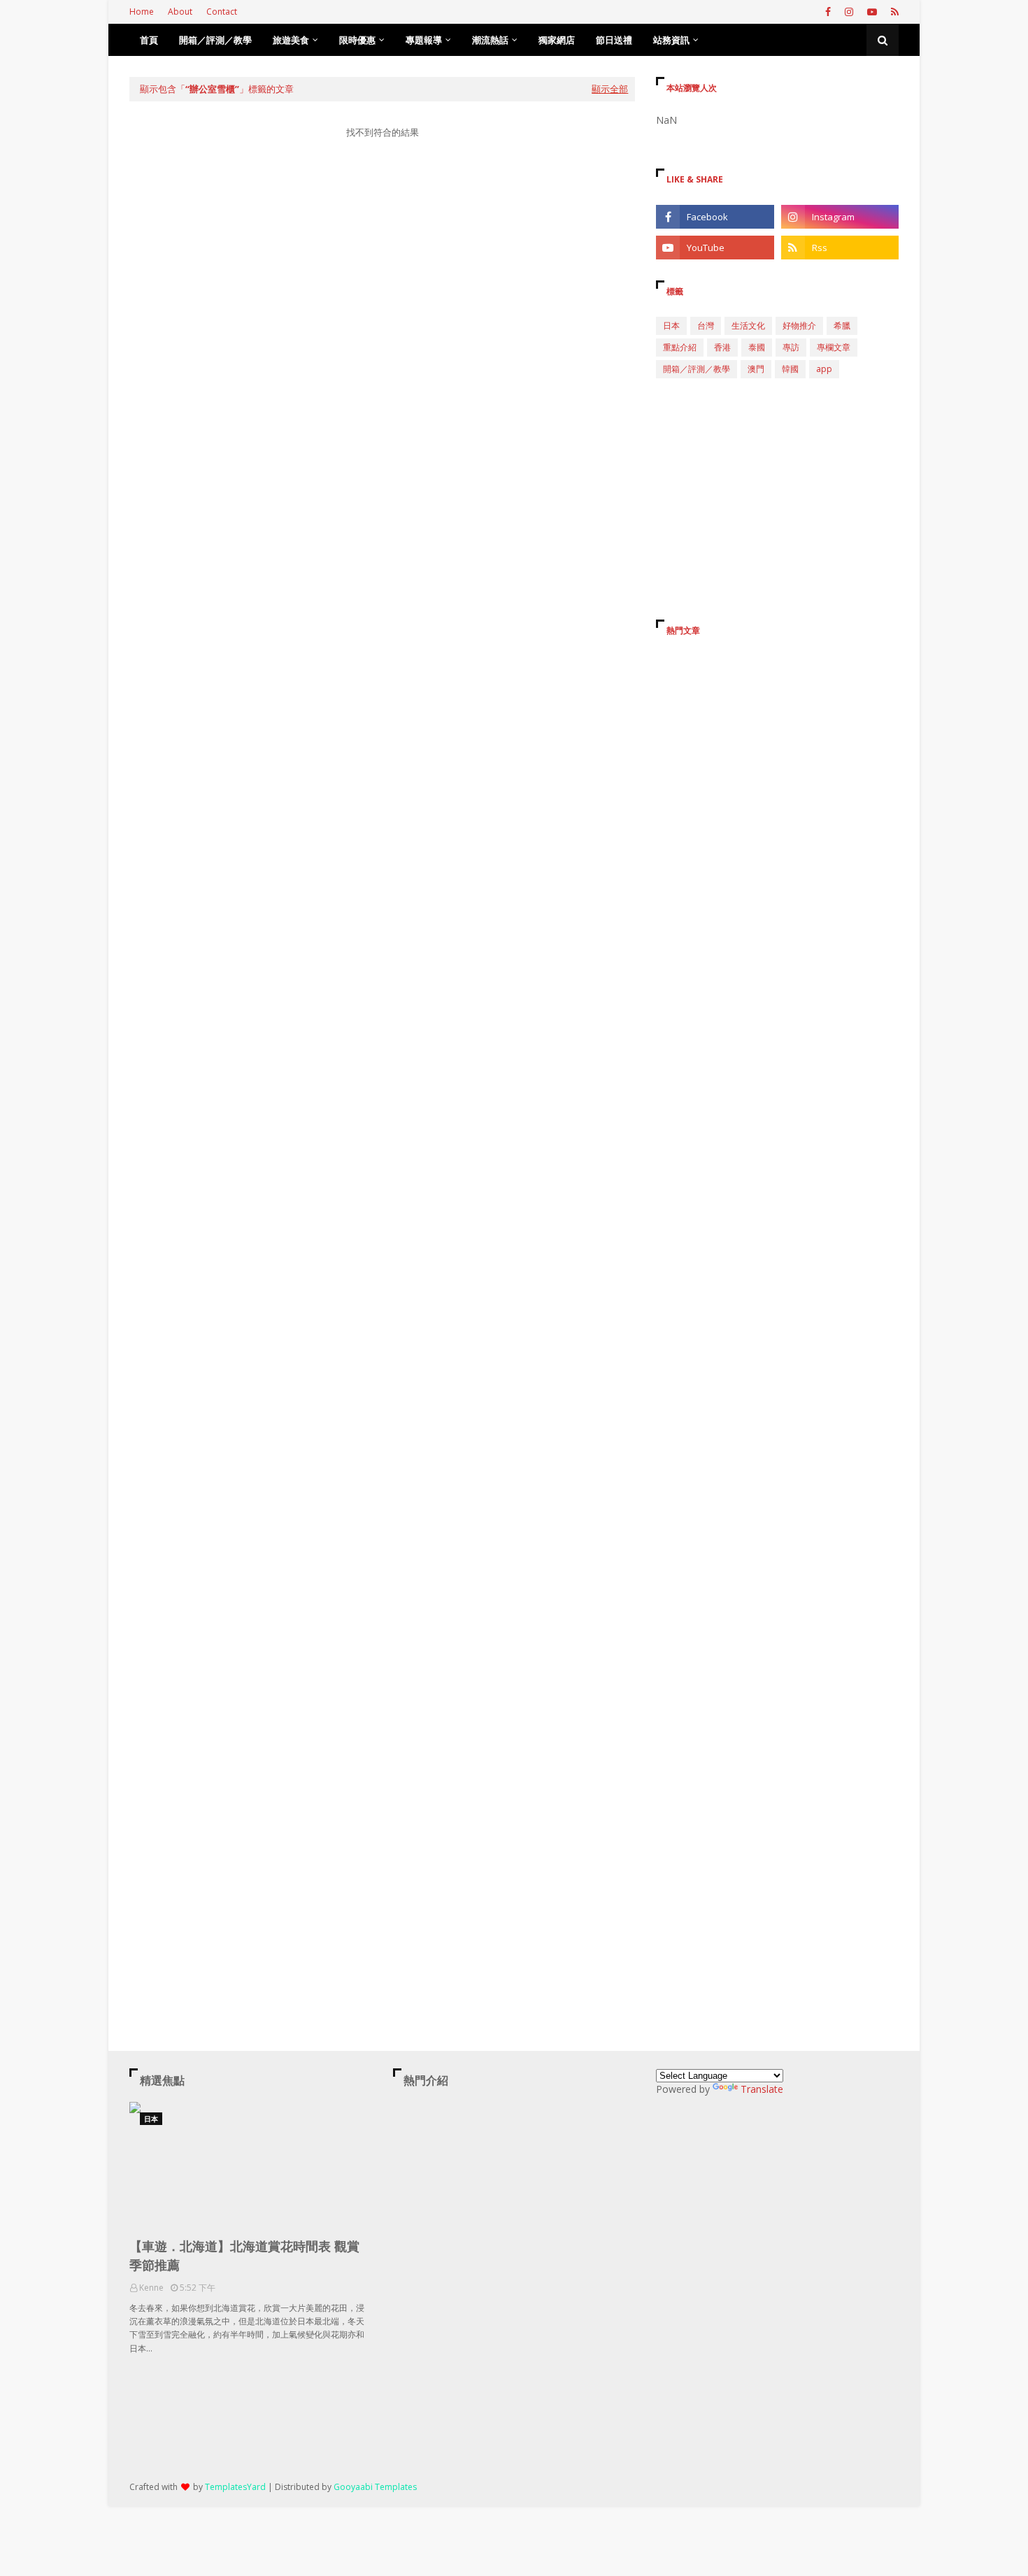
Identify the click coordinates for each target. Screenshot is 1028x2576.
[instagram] (849, 12)
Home (142, 12)
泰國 (757, 347)
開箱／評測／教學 (697, 369)
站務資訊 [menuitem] (671, 40)
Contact (222, 12)
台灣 (706, 325)
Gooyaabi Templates (375, 2487)
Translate (762, 2089)
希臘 (842, 325)
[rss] (893, 12)
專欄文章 (834, 347)
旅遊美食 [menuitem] (291, 40)
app (824, 369)
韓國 (790, 369)
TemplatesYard (235, 2487)
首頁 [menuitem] (149, 40)
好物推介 (799, 325)
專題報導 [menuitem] (424, 40)
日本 (671, 325)
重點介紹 (680, 347)
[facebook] (828, 12)
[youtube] (872, 12)
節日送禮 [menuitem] (614, 40)
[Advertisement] (382, 282)
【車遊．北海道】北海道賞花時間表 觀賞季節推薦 (244, 2255)
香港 (722, 347)
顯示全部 (610, 89)
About (180, 12)
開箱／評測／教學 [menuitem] (215, 40)
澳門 (756, 369)
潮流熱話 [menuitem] (490, 40)
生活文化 (748, 325)
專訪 (791, 347)
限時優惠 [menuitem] (357, 40)
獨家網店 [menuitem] (557, 40)
